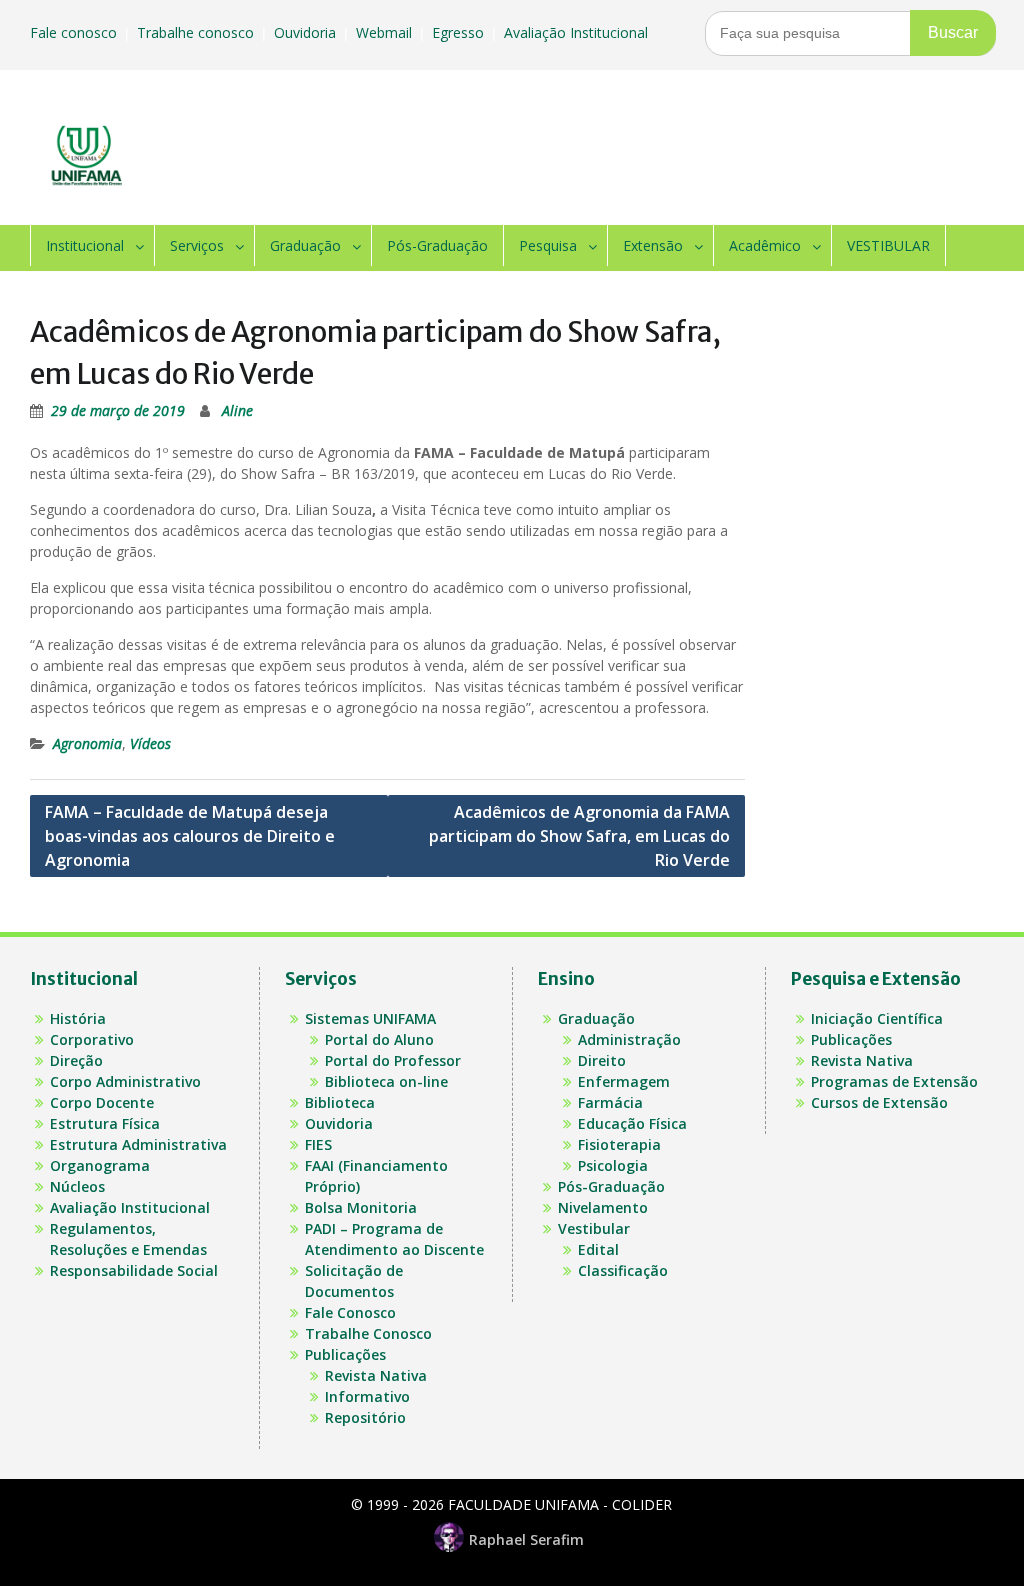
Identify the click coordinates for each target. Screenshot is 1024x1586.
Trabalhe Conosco (368, 1333)
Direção (76, 1060)
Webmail (386, 32)
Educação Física (632, 1123)
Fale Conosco (350, 1312)
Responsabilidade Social (134, 1270)
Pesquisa (548, 245)
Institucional (85, 245)
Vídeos (150, 743)
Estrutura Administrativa (138, 1144)
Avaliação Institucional (578, 32)
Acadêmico (765, 245)
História (78, 1018)
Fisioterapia (619, 1144)
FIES (318, 1144)
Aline (237, 410)
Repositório (365, 1417)
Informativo (367, 1396)
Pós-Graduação (437, 245)
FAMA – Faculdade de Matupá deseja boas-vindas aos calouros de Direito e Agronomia (190, 836)
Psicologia (613, 1165)
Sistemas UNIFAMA (370, 1018)
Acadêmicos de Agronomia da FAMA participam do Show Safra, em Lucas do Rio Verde (579, 836)
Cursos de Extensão (879, 1102)
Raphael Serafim (526, 1539)
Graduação (305, 245)
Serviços (197, 245)
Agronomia (87, 743)
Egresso (460, 32)
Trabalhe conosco (197, 32)
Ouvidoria (307, 32)
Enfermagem (624, 1081)
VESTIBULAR (888, 245)
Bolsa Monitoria (361, 1207)
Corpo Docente (102, 1102)
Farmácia (610, 1102)
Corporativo (92, 1039)
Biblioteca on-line (386, 1081)
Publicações (345, 1354)
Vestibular (594, 1228)
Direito (602, 1060)
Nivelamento (603, 1207)
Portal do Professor (393, 1060)
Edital (598, 1249)
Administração (629, 1039)
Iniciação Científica (877, 1018)
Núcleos (77, 1186)
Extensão (653, 245)
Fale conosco (75, 32)
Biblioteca (340, 1102)
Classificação (623, 1270)
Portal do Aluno (379, 1039)
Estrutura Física (105, 1123)
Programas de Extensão (894, 1081)
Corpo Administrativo (125, 1081)
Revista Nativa (376, 1375)
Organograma (100, 1165)
